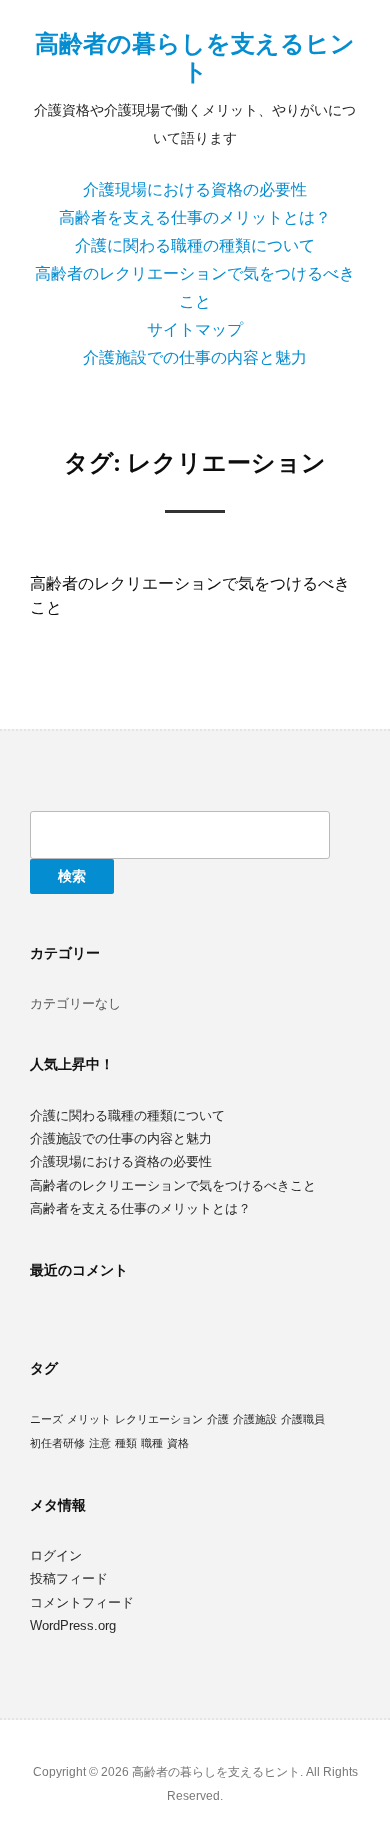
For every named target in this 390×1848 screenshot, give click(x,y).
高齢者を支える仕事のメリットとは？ (195, 217)
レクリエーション (159, 1419)
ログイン (56, 1555)
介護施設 (255, 1419)
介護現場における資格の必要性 (195, 189)
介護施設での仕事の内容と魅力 (195, 357)
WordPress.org (73, 1625)
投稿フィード (69, 1578)
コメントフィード (82, 1602)
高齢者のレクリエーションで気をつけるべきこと (173, 1185)
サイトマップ (195, 329)
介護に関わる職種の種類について (195, 245)
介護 (218, 1419)
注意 (100, 1443)
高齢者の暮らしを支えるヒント (195, 57)
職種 (152, 1443)
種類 (126, 1443)
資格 (178, 1443)
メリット (89, 1419)
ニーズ (46, 1419)
